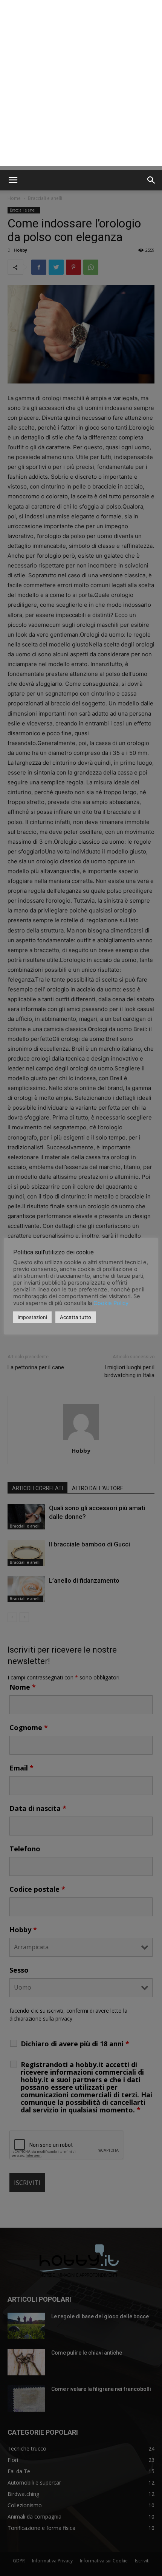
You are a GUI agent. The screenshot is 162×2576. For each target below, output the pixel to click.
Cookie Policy (111, 1303)
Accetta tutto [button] (76, 1317)
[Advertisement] (81, 85)
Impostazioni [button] (32, 1317)
